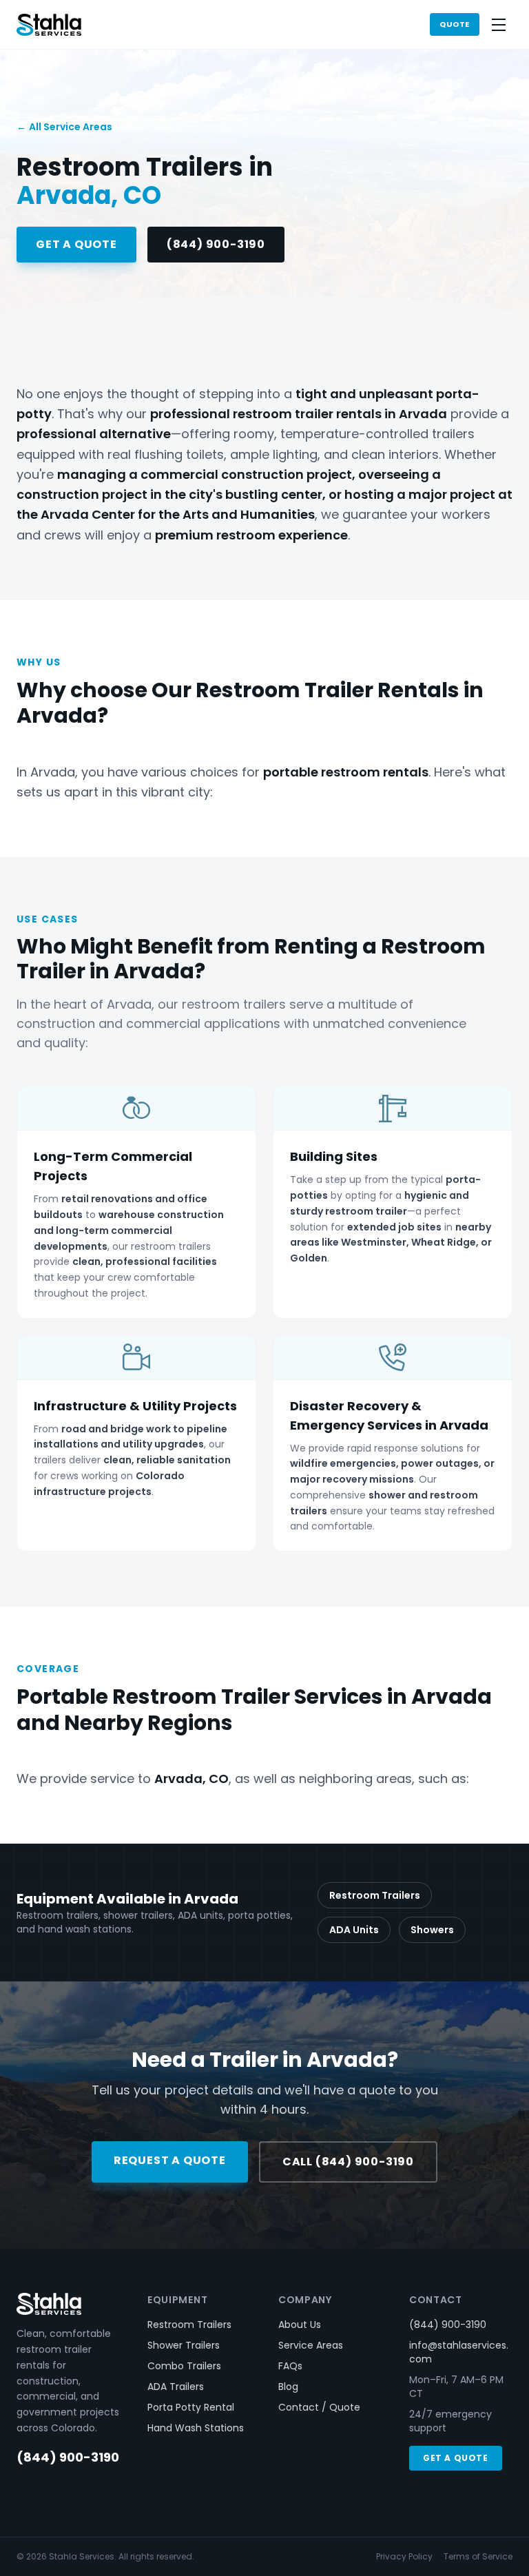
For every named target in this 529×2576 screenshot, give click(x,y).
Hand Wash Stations (196, 2428)
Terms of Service (478, 2557)
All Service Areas (64, 127)
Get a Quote (76, 244)
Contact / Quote (319, 2407)
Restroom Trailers (375, 1895)
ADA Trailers (176, 2387)
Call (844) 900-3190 (348, 2162)
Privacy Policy (404, 2557)
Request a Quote (170, 2160)
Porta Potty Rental (191, 2407)
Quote (455, 24)
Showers (432, 1930)
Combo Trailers (184, 2366)
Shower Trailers (184, 2345)
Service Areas (311, 2345)
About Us (300, 2325)
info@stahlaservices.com (459, 2352)
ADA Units (354, 1930)
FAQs (290, 2366)
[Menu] (499, 25)
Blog (288, 2387)
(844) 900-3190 (216, 244)
